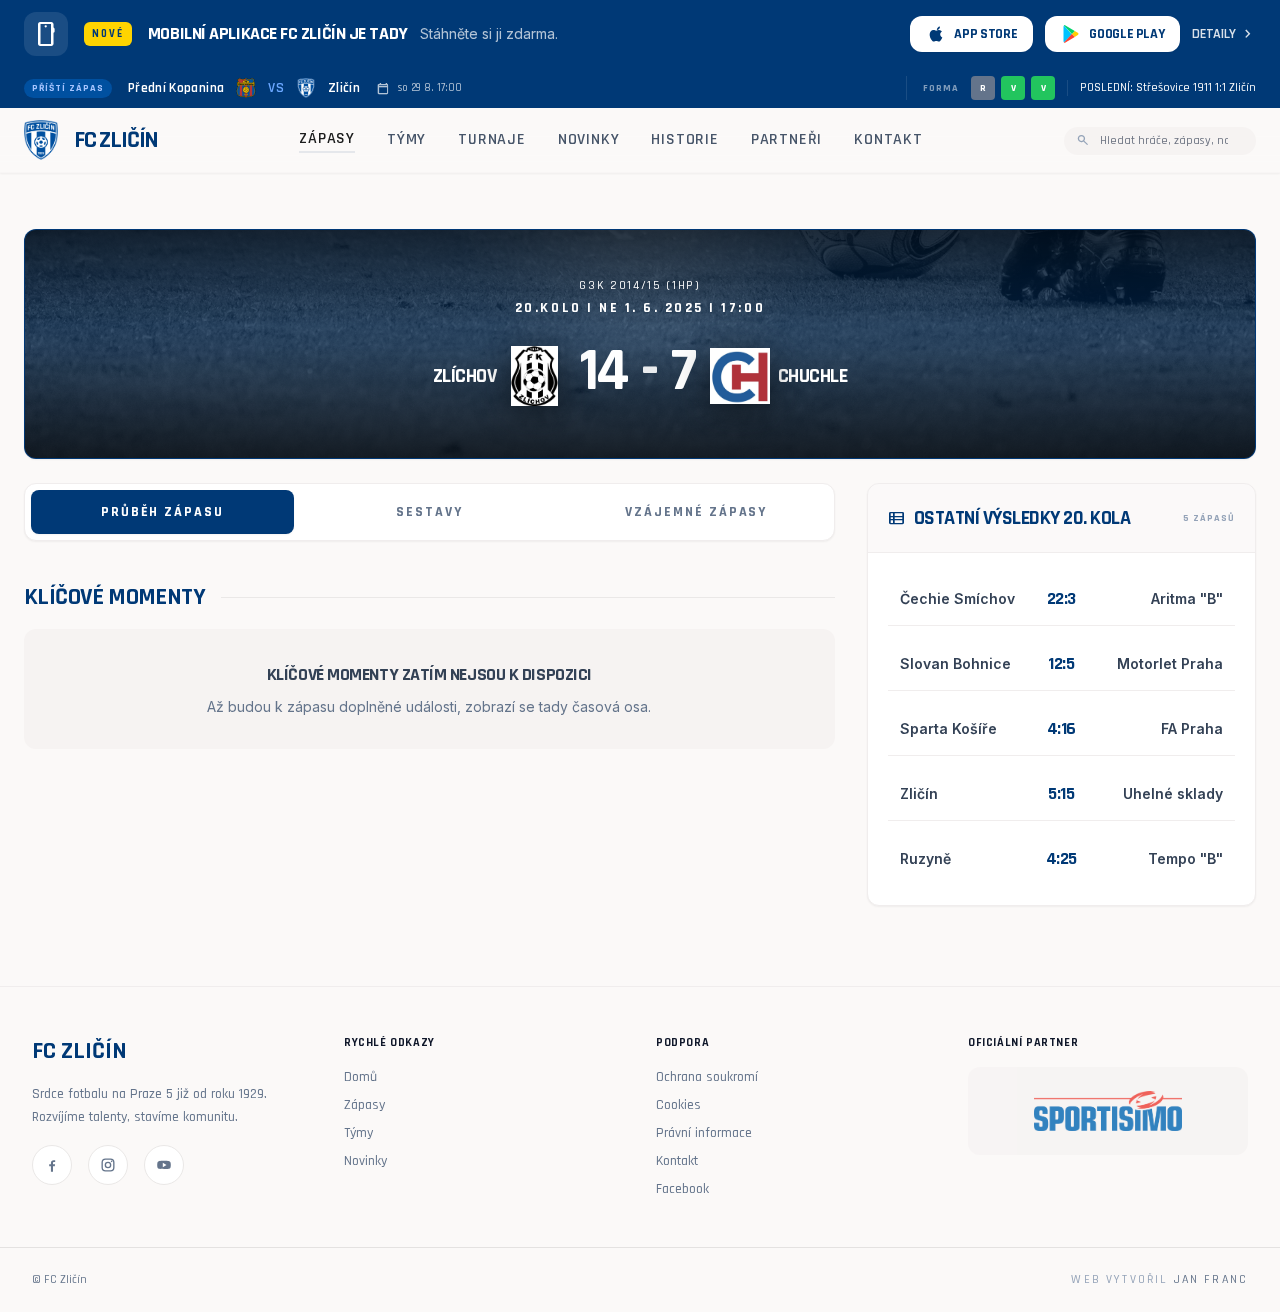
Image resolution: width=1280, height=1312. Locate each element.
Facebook (682, 1189)
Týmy (406, 139)
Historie (684, 139)
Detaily (1224, 34)
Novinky (589, 139)
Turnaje (492, 139)
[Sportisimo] (1108, 1111)
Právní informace (704, 1133)
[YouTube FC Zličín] (164, 1165)
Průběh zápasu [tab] (162, 512)
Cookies (678, 1105)
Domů (360, 1077)
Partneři (786, 139)
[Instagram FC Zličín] (108, 1165)
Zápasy (327, 138)
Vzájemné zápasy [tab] (696, 512)
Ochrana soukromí (707, 1077)
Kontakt (888, 139)
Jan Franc (1211, 1279)
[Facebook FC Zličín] (52, 1165)
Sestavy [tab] (429, 512)
